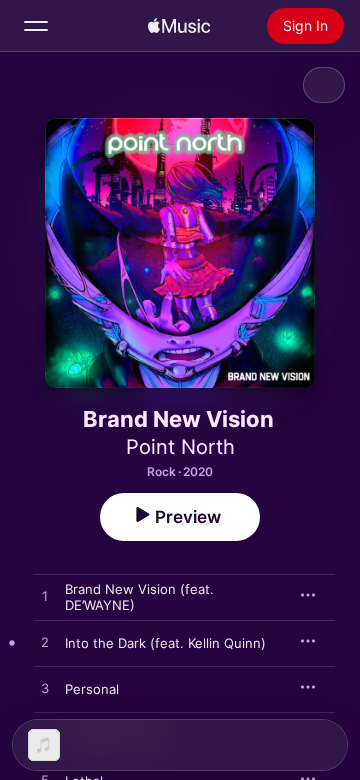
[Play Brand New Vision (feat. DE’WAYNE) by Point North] (45, 597)
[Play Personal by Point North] (45, 689)
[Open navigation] (36, 26)
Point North (180, 447)
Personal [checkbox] (92, 689)
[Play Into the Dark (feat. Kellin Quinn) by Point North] (45, 643)
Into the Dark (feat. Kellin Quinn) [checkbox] (165, 643)
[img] (179, 26)
